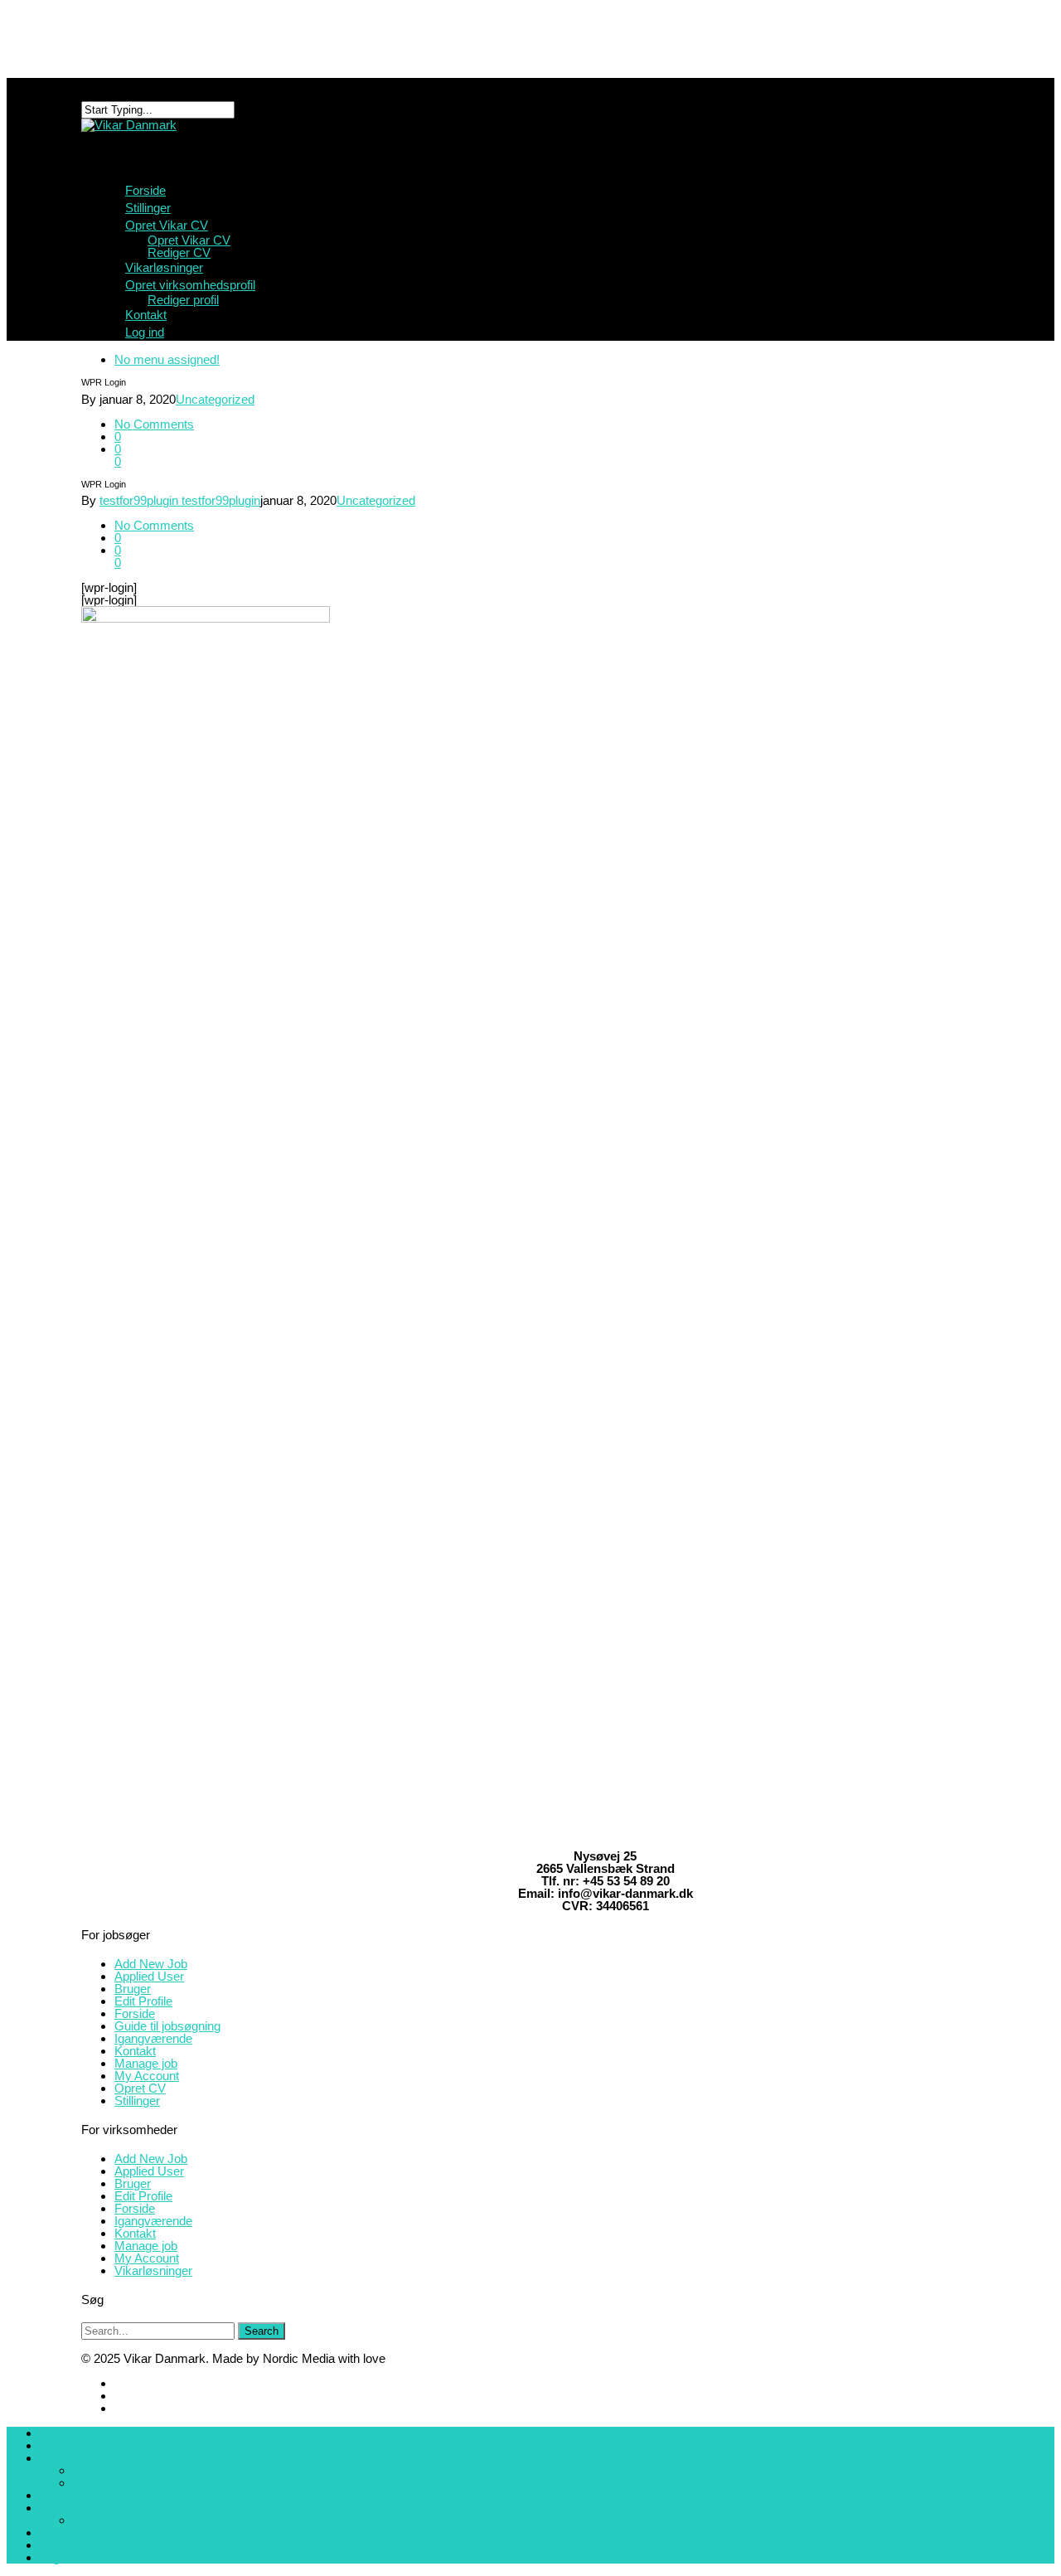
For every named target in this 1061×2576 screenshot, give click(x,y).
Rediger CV (179, 252)
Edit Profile (143, 2001)
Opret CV (140, 2088)
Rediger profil (183, 300)
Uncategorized (215, 399)
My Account (147, 2076)
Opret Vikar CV (189, 240)
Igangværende (153, 2038)
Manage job (146, 2063)
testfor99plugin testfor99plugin (180, 500)
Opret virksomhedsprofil (105, 2508)
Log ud (58, 2557)
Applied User (149, 1976)
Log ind (145, 332)
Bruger (133, 1989)
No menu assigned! (167, 359)
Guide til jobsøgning (167, 2026)
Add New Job (151, 1964)
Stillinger (137, 2101)
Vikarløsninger (153, 2270)
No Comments (154, 424)
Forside (135, 2013)
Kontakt (135, 2051)
